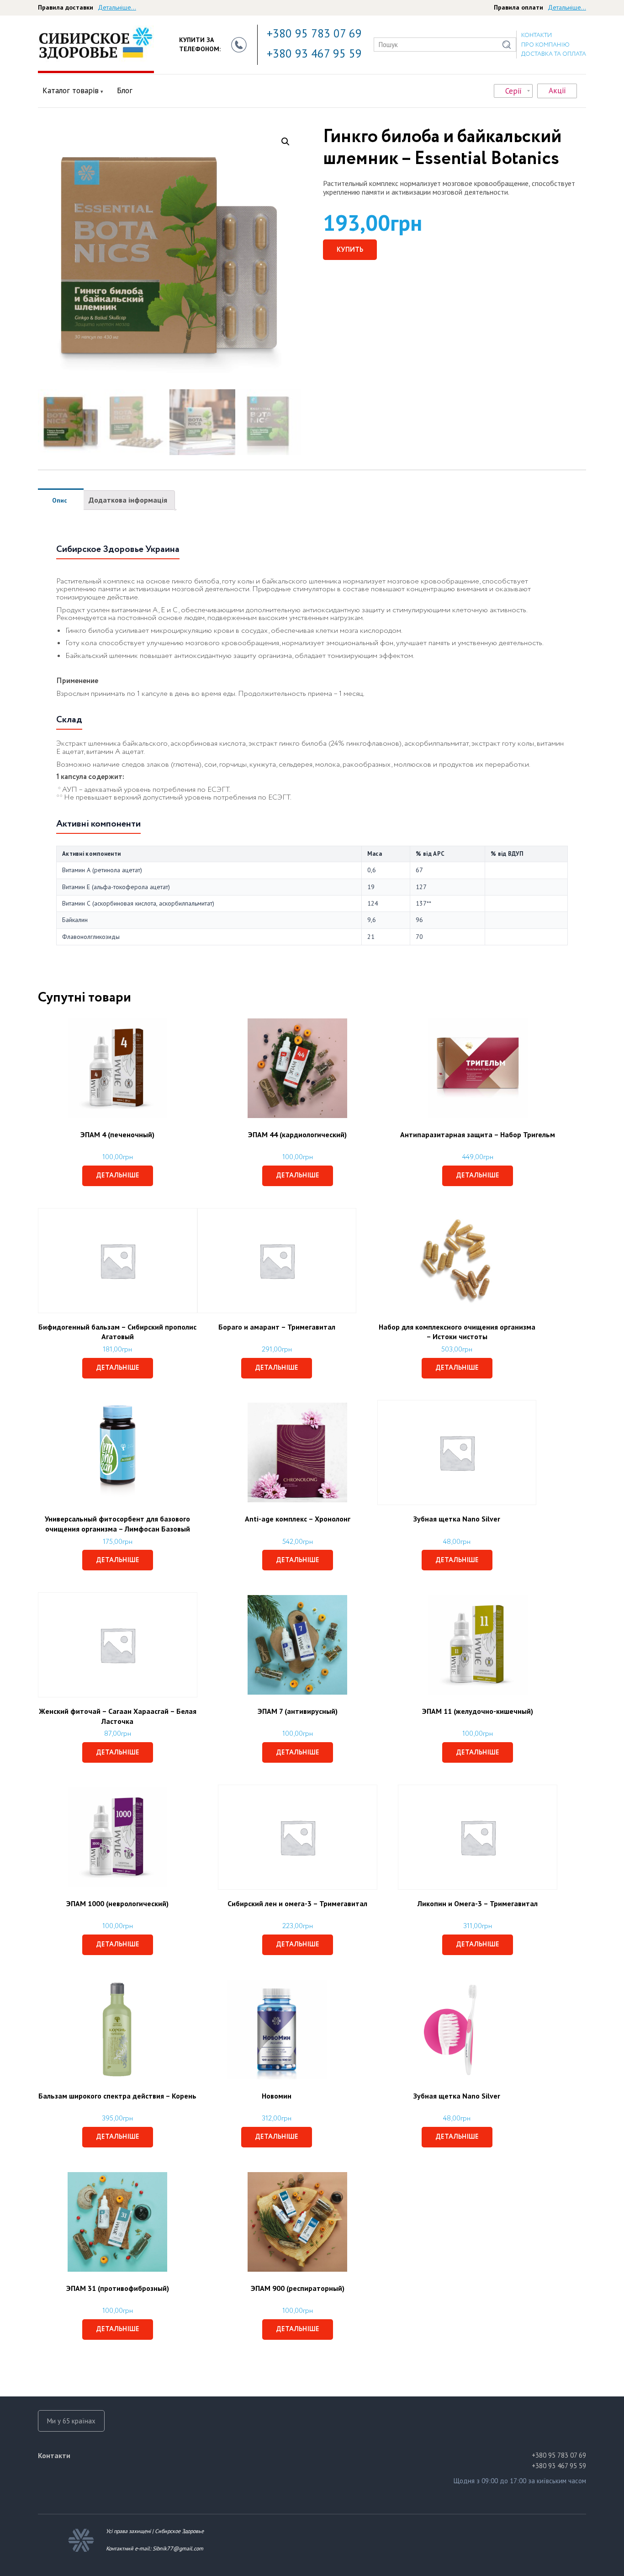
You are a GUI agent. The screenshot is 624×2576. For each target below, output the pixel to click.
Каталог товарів (71, 90)
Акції (557, 90)
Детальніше (118, 1176)
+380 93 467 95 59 (314, 53)
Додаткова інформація (128, 500)
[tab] (60, 500)
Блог (125, 90)
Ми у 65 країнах (71, 2421)
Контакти (537, 35)
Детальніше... (117, 7)
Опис (60, 500)
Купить (350, 250)
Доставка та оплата (554, 54)
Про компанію (545, 45)
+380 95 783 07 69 (314, 33)
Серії (513, 91)
